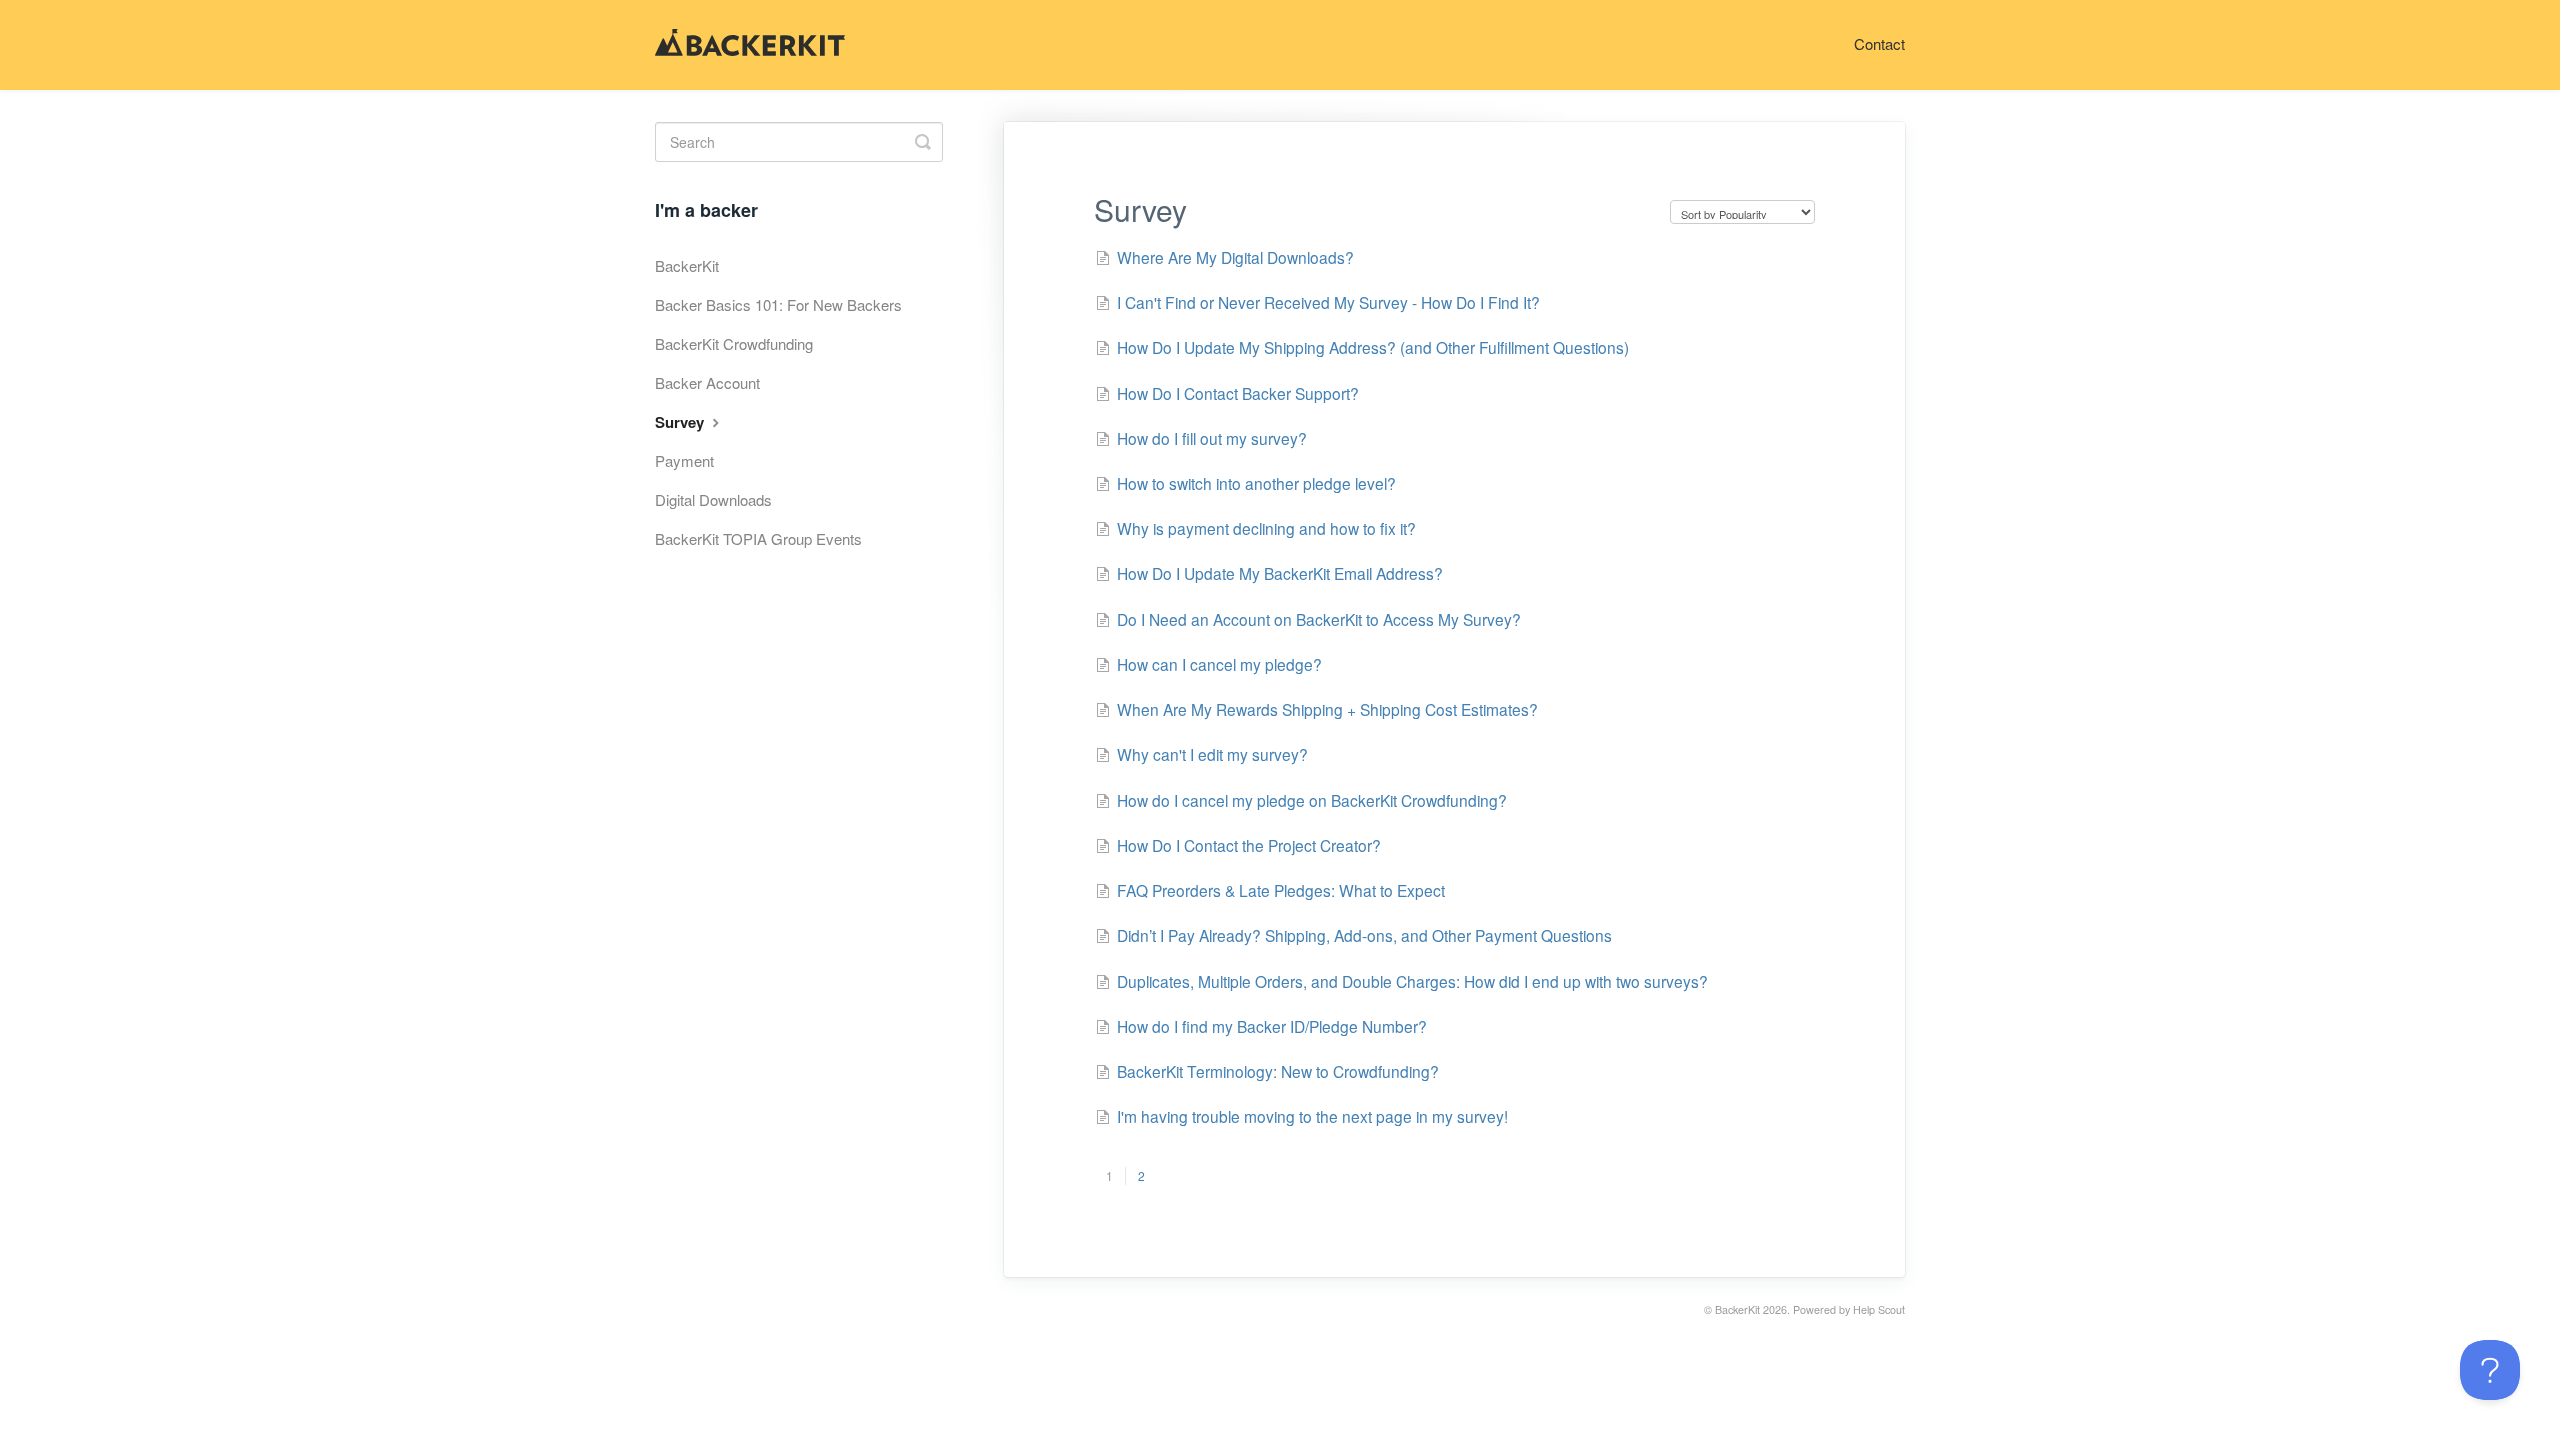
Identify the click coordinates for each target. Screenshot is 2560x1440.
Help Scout (1879, 1309)
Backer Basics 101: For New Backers (778, 304)
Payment (684, 460)
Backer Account (707, 382)
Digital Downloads (713, 499)
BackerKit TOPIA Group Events (758, 538)
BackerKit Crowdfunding (734, 343)
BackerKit (687, 265)
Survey (681, 422)
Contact (1879, 43)
